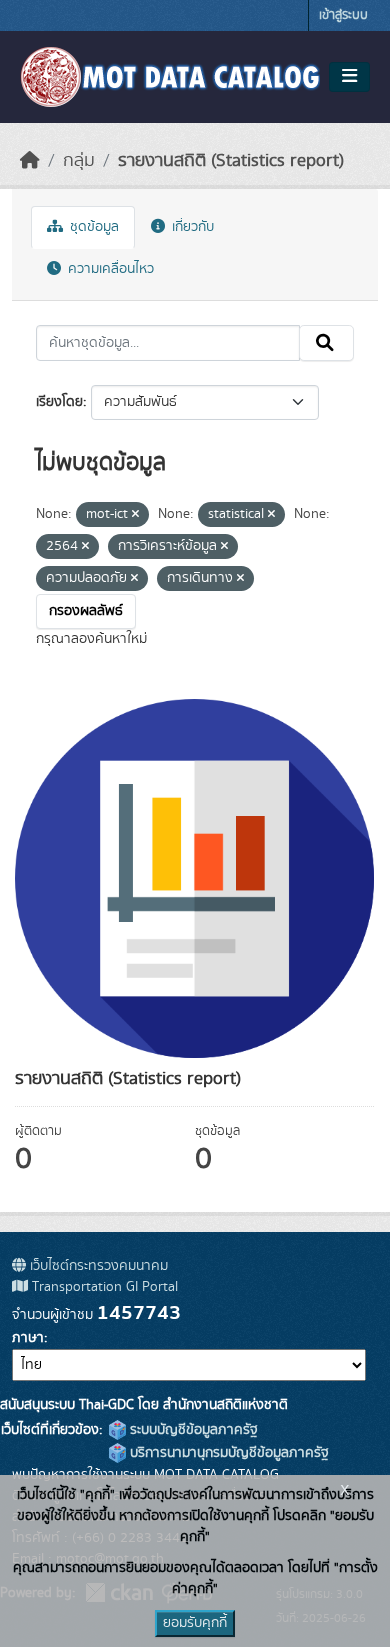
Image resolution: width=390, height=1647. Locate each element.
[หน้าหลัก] (30, 161)
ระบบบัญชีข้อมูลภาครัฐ (192, 1430)
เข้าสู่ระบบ (343, 15)
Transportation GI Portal (103, 1287)
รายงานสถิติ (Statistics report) (231, 161)
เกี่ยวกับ (191, 227)
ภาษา (28, 1338)
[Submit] (326, 343)
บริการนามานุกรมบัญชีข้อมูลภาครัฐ (227, 1453)
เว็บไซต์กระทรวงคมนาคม (97, 1266)
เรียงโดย (59, 402)
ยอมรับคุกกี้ (195, 1623)
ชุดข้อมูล (92, 227)
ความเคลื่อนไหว (109, 269)
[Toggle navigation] (349, 77)
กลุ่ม (79, 161)
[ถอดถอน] (135, 515)
